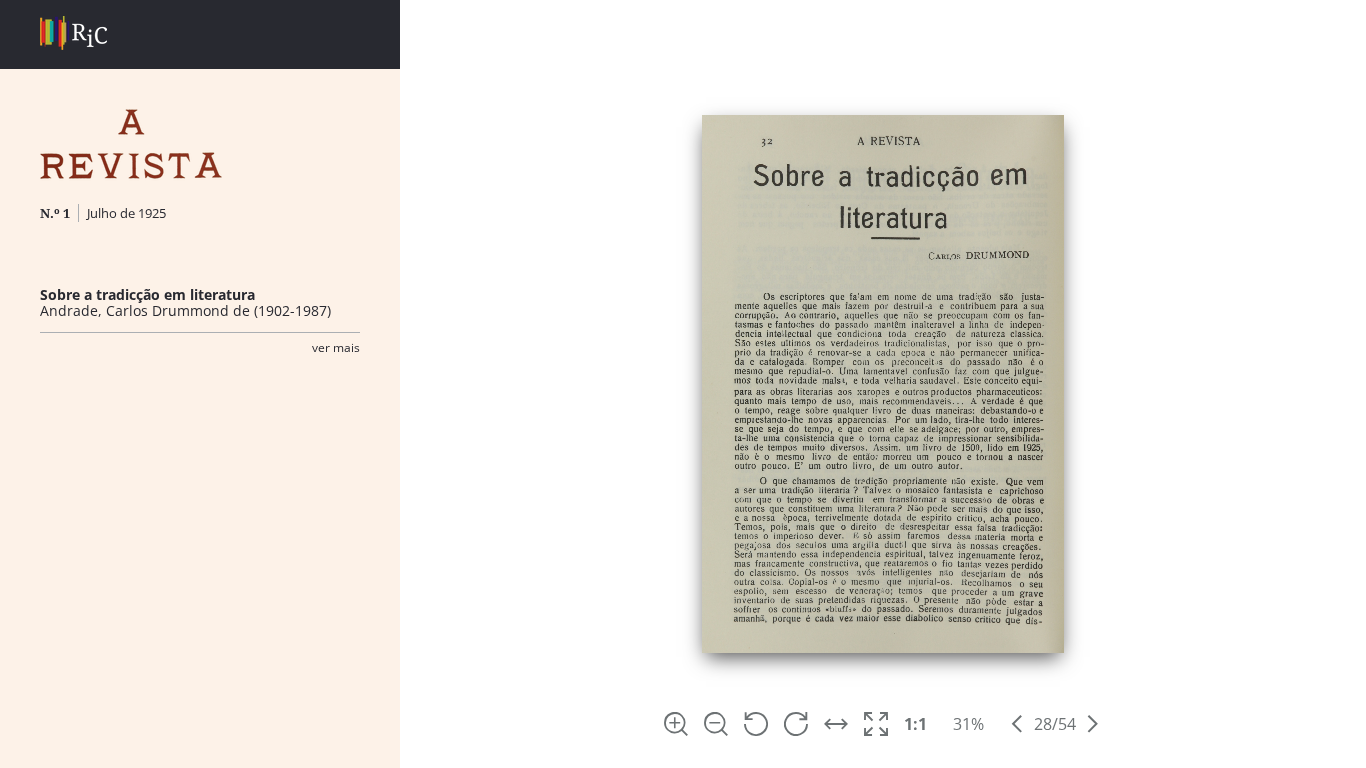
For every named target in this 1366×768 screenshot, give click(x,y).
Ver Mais (336, 347)
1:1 (915, 724)
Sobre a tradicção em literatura (147, 294)
